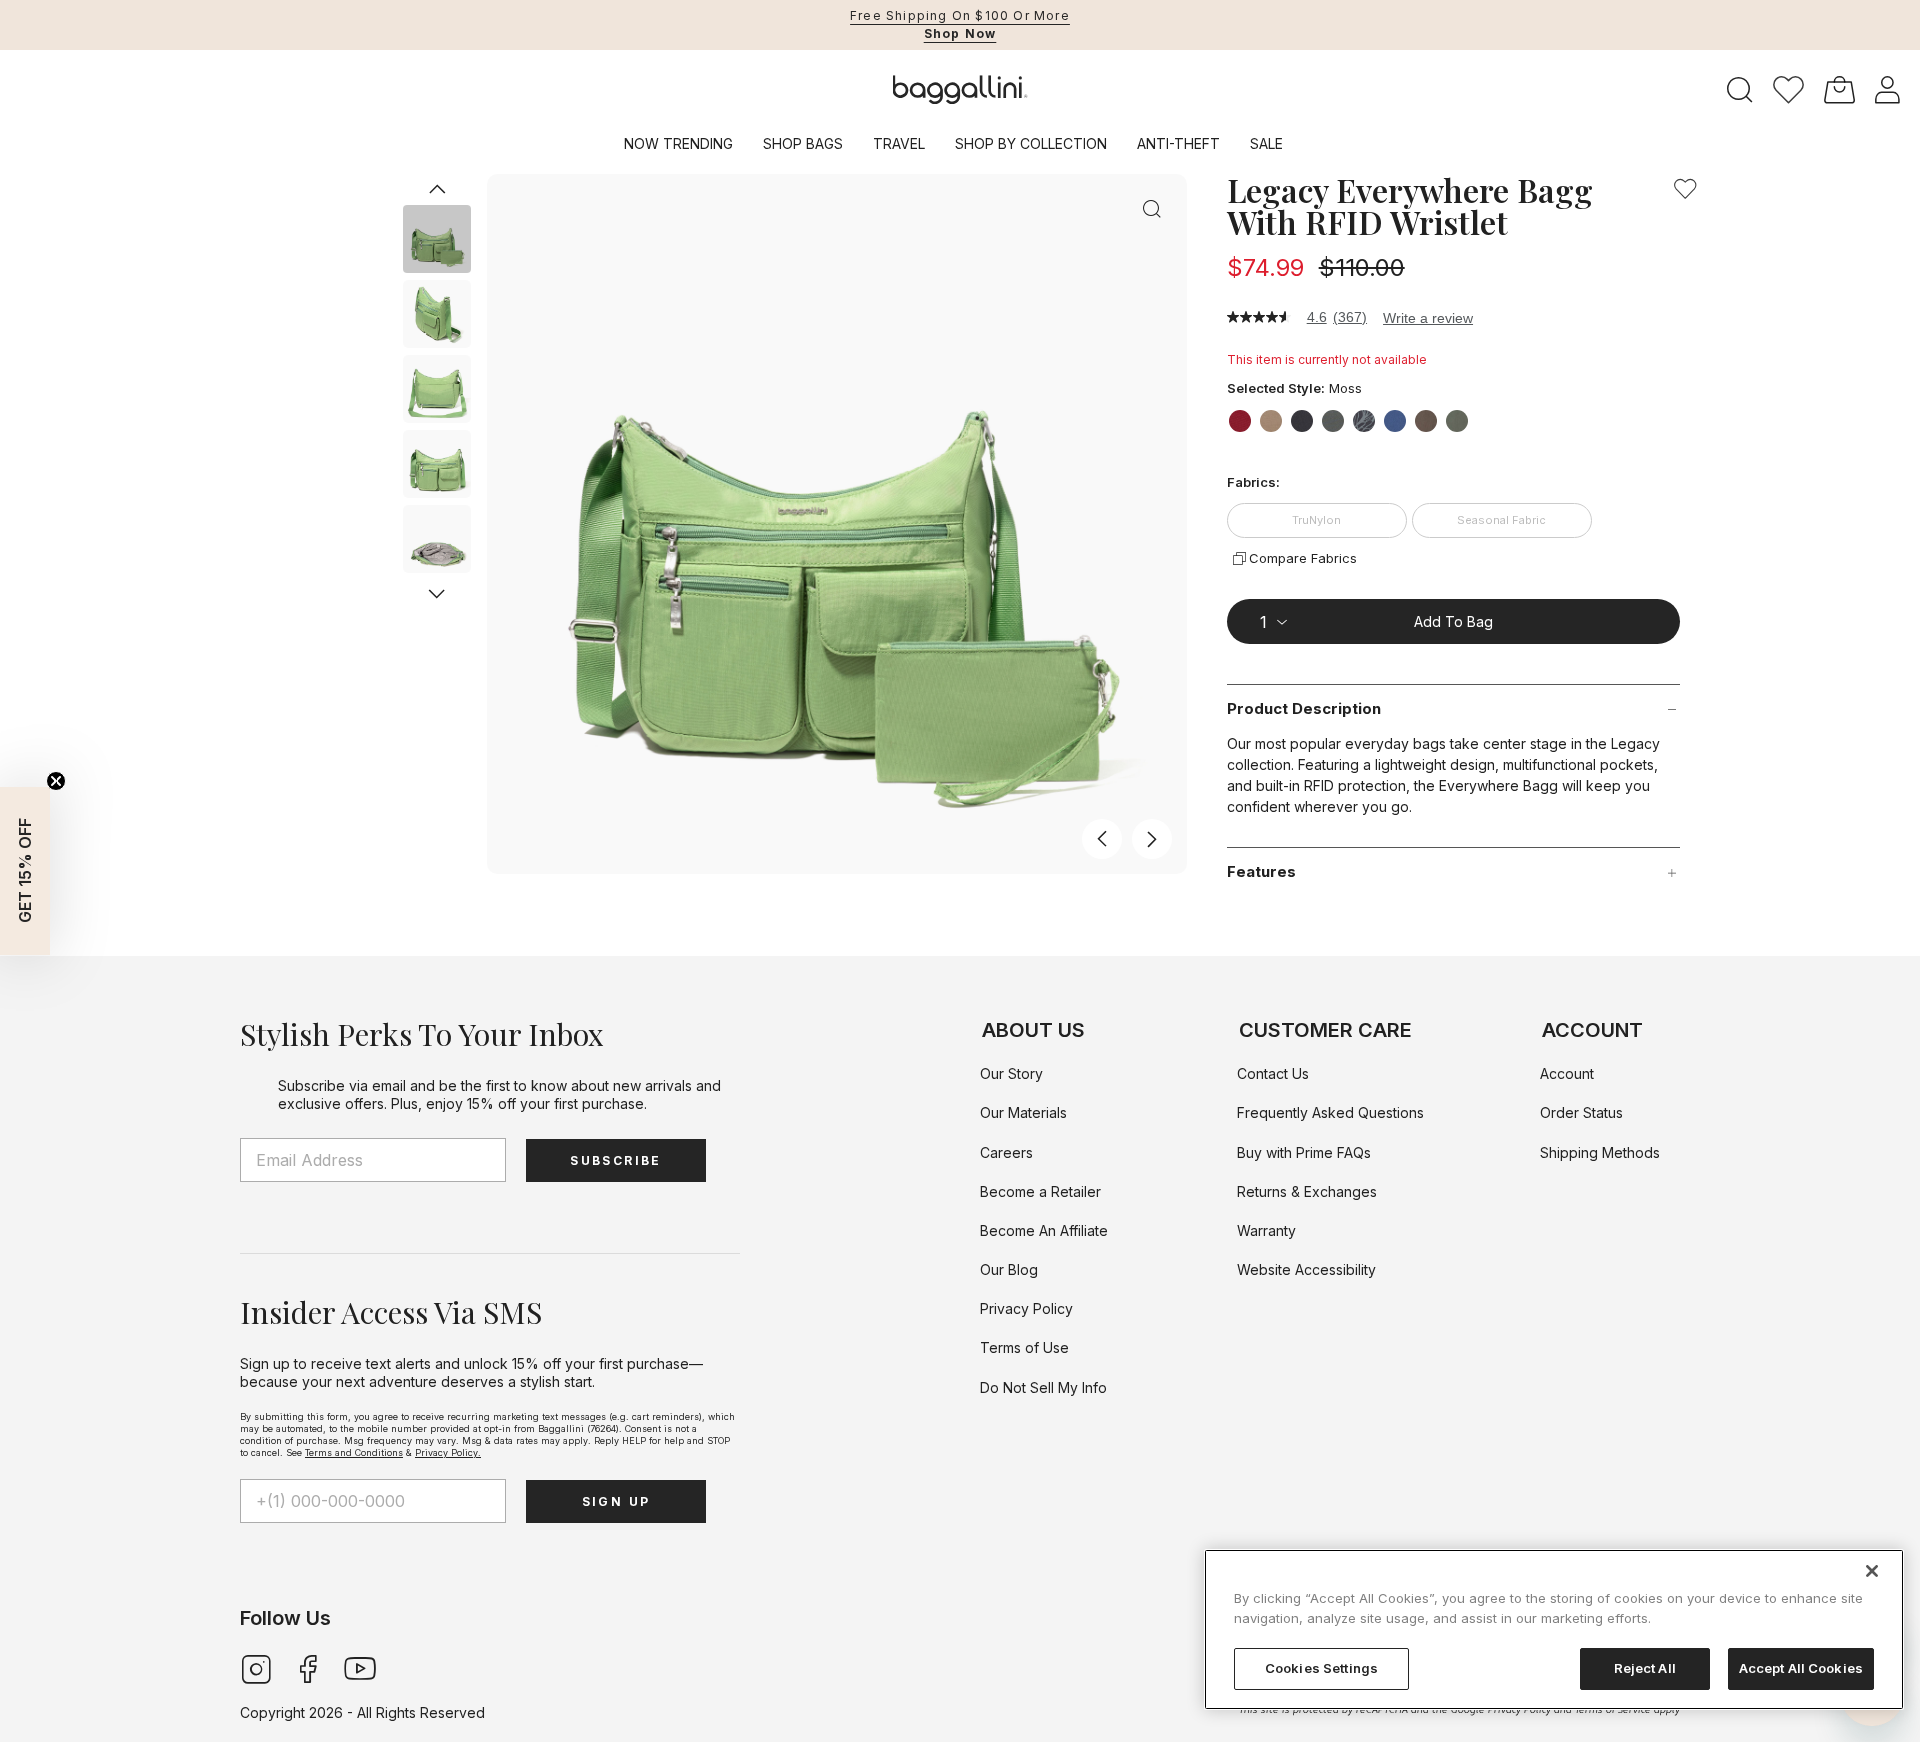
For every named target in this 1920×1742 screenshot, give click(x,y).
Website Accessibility (1306, 1269)
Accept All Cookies (1801, 1668)
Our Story (1011, 1073)
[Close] (1872, 1571)
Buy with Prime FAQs (1304, 1152)
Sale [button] (1266, 143)
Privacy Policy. (448, 1452)
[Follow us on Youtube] (360, 1668)
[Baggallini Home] (960, 90)
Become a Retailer (1040, 1191)
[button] (1788, 90)
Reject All (1645, 1668)
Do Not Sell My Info (1043, 1387)
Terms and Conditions (354, 1452)
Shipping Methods (1600, 1152)
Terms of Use (1024, 1347)
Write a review (1428, 318)
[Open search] (1740, 90)
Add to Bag (1453, 621)
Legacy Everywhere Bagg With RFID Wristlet (1410, 206)
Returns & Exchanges (1307, 1191)
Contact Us (1273, 1073)
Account (1567, 1073)
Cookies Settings (1321, 1668)
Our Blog (1009, 1269)
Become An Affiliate (1044, 1230)
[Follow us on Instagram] (256, 1668)
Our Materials (1023, 1112)
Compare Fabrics (1303, 558)
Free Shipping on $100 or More (960, 15)
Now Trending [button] (678, 143)
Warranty (1266, 1230)
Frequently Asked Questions (1330, 1112)
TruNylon (1316, 520)
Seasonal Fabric (1501, 520)
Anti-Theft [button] (1178, 143)
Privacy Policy (1026, 1308)
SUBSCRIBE (616, 1160)
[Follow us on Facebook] (308, 1668)
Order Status (1581, 1112)
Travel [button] (899, 143)
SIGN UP (616, 1501)
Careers (1006, 1152)
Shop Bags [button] (803, 143)
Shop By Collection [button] (1031, 143)
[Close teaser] (56, 781)
